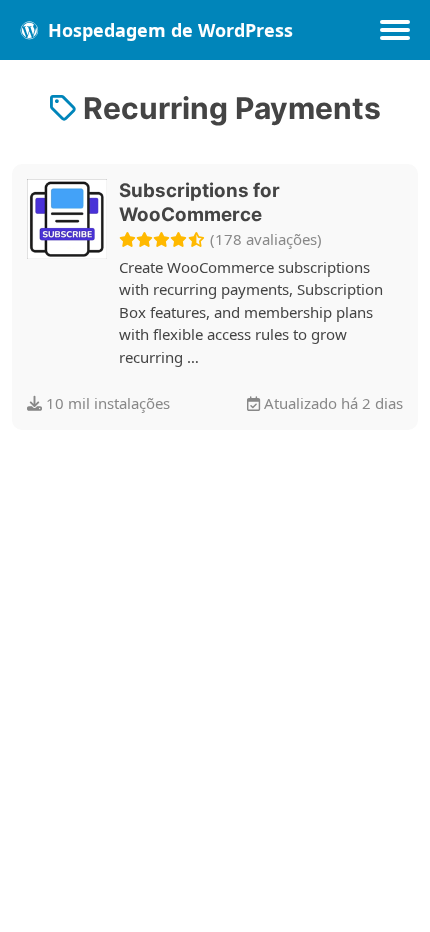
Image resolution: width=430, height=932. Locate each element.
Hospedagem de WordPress (168, 30)
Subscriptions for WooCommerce (199, 202)
